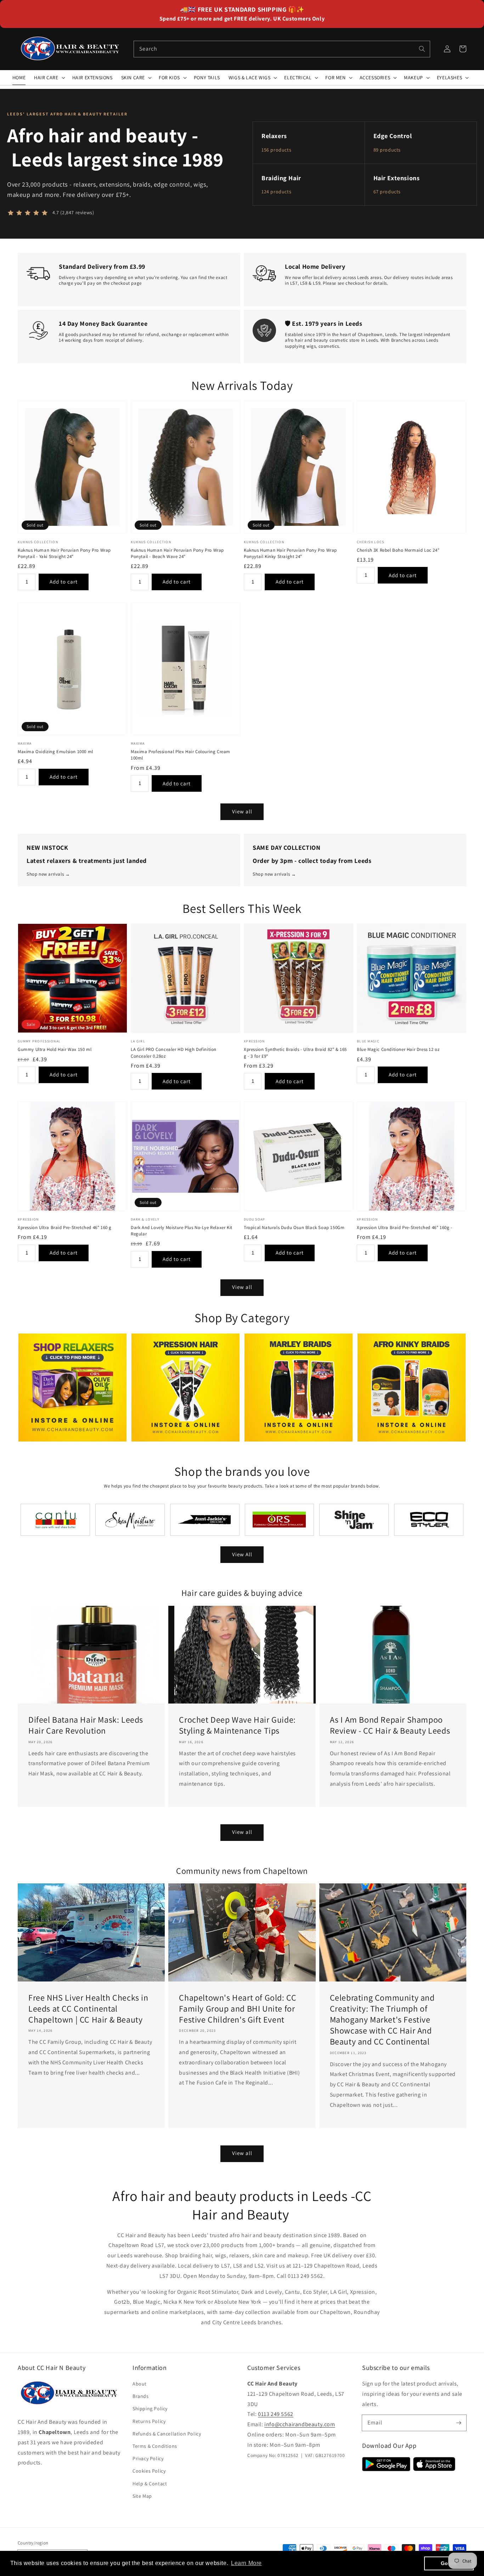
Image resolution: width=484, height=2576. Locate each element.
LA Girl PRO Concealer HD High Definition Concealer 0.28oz (174, 1053)
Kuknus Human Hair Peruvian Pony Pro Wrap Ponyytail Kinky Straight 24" (290, 553)
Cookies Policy (149, 2471)
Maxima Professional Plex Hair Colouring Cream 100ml (181, 755)
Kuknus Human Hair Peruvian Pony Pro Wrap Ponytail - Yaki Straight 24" (64, 553)
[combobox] (282, 49)
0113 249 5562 (276, 2414)
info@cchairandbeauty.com (300, 2424)
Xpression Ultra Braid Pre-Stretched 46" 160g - (405, 1227)
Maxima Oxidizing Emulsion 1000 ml (55, 752)
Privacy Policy (148, 2458)
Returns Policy (149, 2421)
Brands (141, 2396)
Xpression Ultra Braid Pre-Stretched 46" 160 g (65, 1227)
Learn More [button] (246, 2563)
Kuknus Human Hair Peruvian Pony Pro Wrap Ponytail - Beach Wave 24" (177, 553)
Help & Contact (150, 2484)
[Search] (422, 49)
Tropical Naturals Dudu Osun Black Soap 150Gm (294, 1227)
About (140, 2384)
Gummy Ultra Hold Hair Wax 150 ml (55, 1049)
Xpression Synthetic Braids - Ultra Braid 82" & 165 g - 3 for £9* (295, 1053)
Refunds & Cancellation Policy (167, 2434)
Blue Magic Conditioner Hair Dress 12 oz (398, 1049)
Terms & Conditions (155, 2446)
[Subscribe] (458, 2423)
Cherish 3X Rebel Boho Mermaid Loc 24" (398, 550)
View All (242, 1554)
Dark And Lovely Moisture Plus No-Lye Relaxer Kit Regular (182, 1231)
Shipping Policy (150, 2409)
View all (242, 811)
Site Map (142, 2496)
